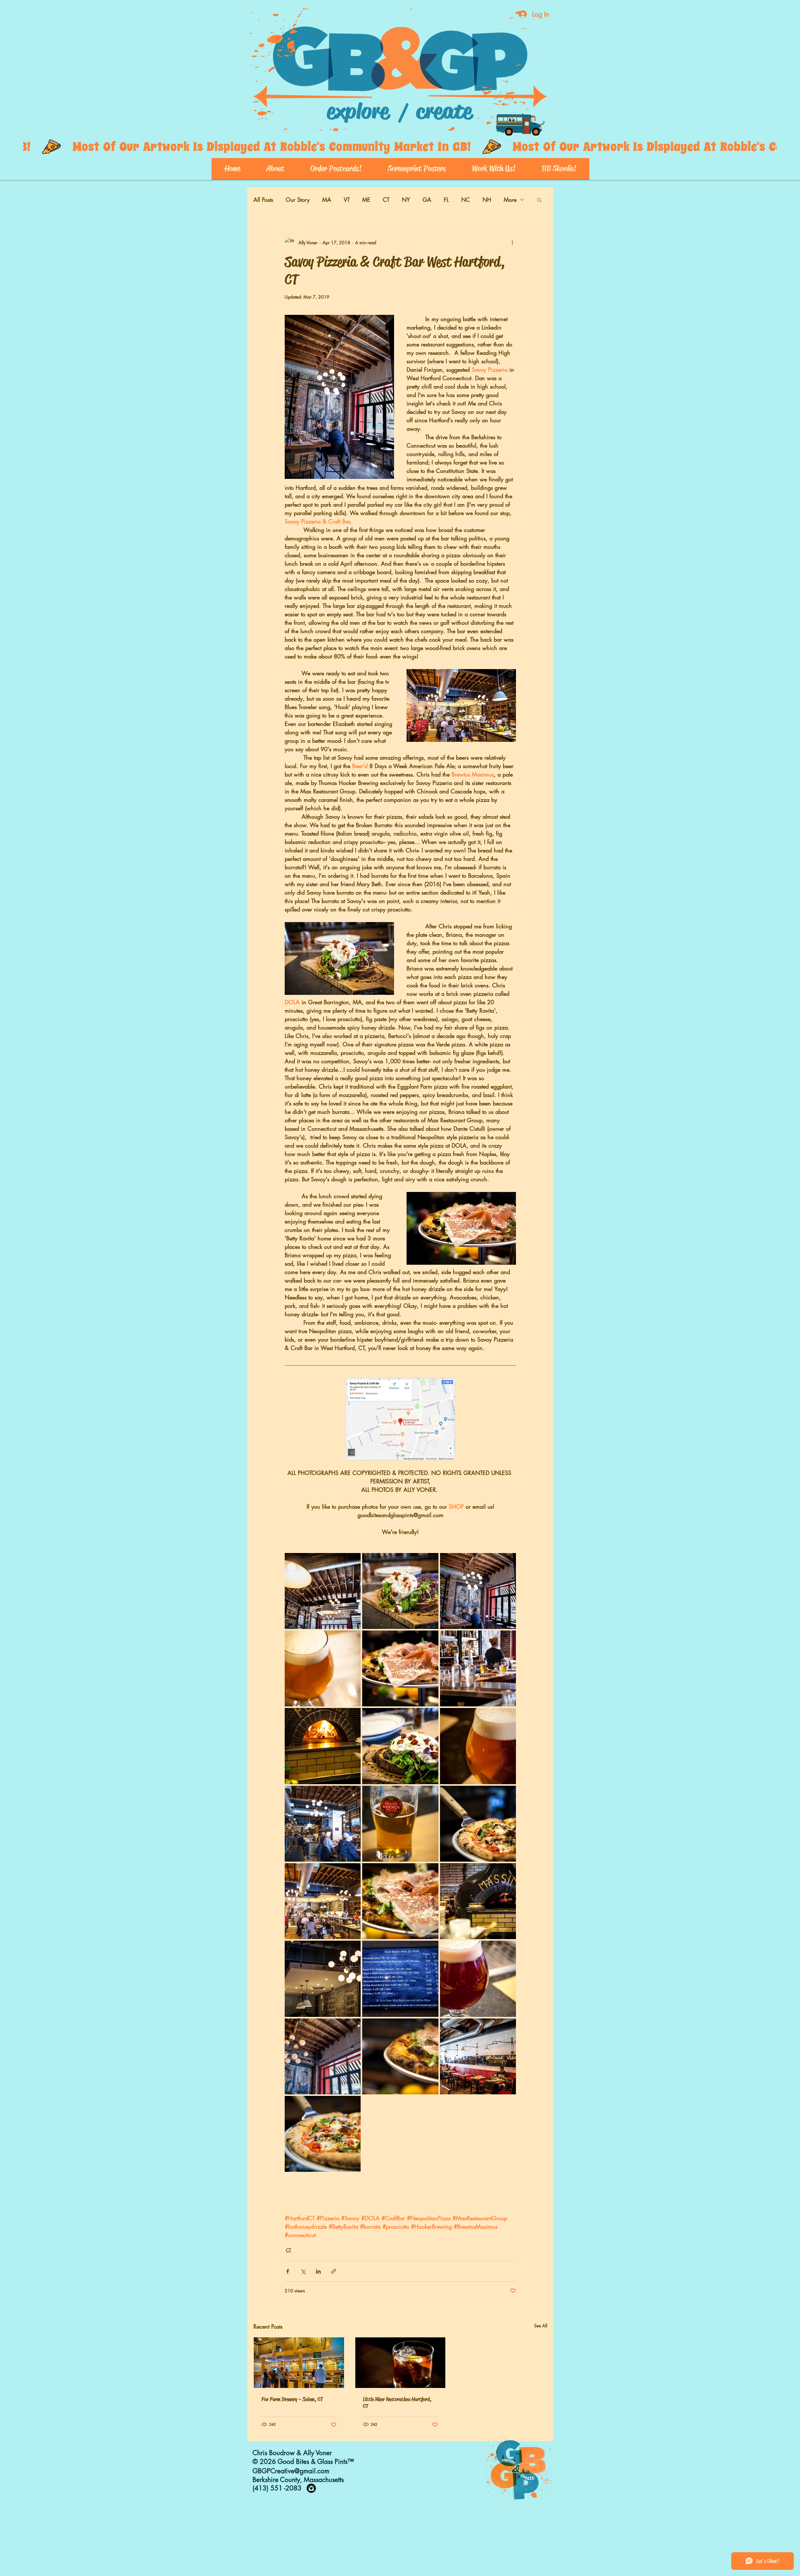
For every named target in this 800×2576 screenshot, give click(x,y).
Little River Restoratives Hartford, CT (397, 2403)
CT (386, 200)
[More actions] (512, 242)
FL (446, 200)
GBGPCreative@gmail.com (291, 2471)
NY (406, 200)
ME (366, 200)
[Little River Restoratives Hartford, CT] (400, 2363)
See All (541, 2326)
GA (427, 200)
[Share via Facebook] (288, 2271)
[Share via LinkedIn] (318, 2271)
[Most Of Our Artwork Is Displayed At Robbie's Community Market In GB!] (400, 147)
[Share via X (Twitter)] (303, 2271)
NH (487, 200)
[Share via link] (334, 2271)
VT (347, 200)
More (510, 200)
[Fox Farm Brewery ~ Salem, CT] (299, 2363)
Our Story (298, 200)
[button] (539, 200)
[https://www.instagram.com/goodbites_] (311, 2488)
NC (466, 200)
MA (327, 200)
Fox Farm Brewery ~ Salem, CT (292, 2399)
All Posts (263, 200)
